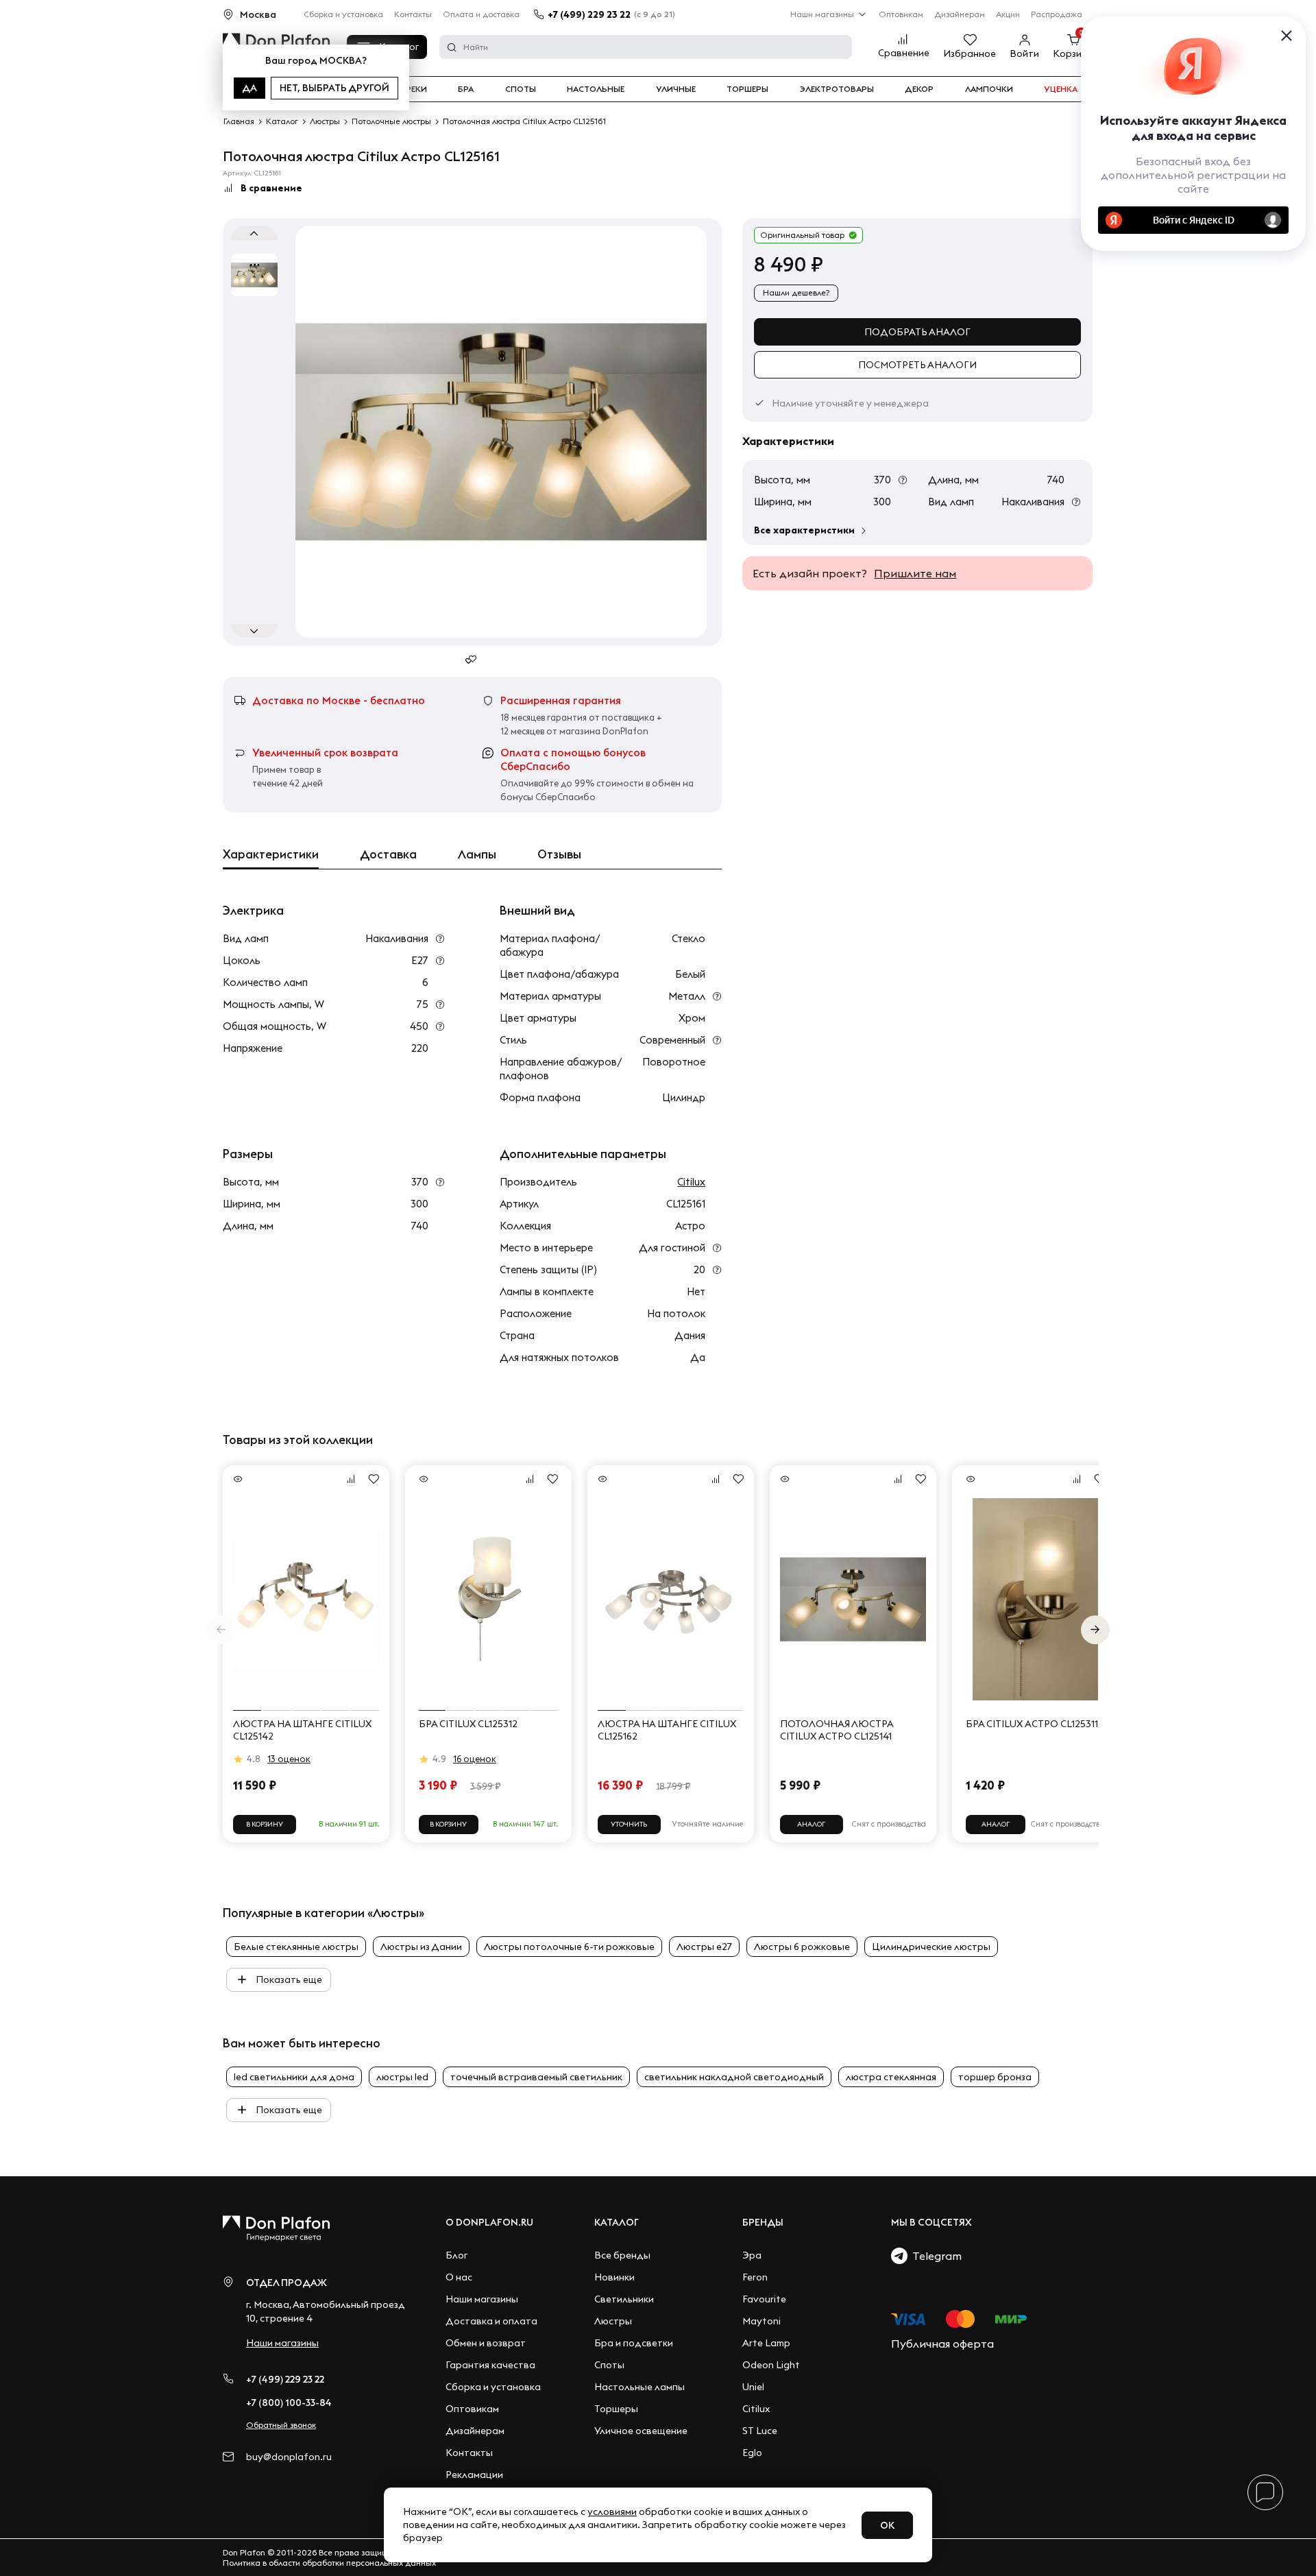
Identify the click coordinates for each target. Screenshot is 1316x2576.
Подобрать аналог (917, 332)
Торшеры (747, 89)
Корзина (1073, 53)
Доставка (388, 854)
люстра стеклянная (891, 2077)
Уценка (1061, 89)
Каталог (617, 2222)
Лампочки (989, 89)
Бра (466, 89)
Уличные (676, 89)
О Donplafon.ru (489, 2222)
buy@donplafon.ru (289, 2457)
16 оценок (475, 1759)
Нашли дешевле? (796, 292)
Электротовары (837, 89)
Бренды (763, 2222)
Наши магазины (822, 14)
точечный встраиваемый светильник (536, 2077)
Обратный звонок (281, 2425)
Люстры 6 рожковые (802, 1947)
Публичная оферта (942, 2344)
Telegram (935, 2256)
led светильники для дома (294, 2077)
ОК (887, 2525)
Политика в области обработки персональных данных (329, 2563)
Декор (919, 89)
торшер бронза (995, 2077)
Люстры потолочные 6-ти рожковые (569, 1947)
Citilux (691, 1182)
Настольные (596, 89)
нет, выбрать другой (334, 88)
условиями (612, 2512)
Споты (521, 89)
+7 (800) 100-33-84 (289, 2403)
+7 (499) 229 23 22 (589, 14)
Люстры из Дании (421, 1947)
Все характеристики (804, 530)
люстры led (402, 2077)
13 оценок (289, 1759)
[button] (1095, 1630)
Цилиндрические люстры (931, 1947)
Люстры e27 (704, 1947)
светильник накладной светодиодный (734, 2077)
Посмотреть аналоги (917, 365)
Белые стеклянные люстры (296, 1947)
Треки (414, 89)
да (249, 88)
